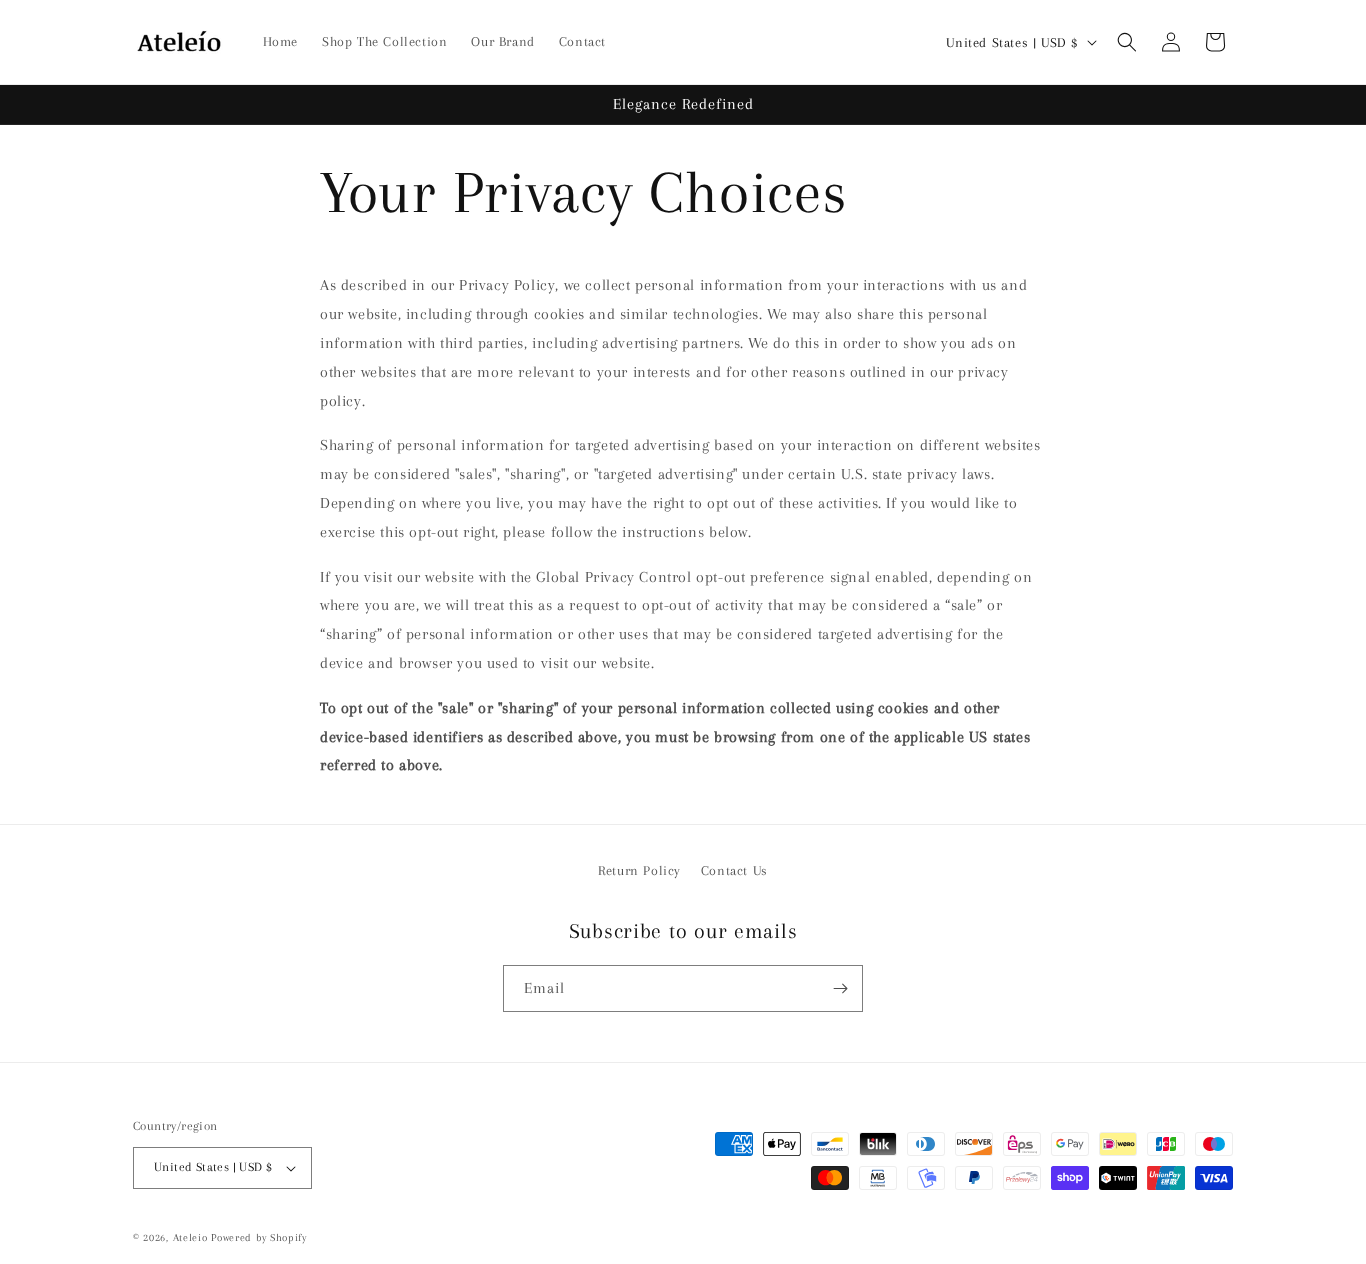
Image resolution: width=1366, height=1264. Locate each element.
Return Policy (639, 870)
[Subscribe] (840, 988)
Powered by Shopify (259, 1237)
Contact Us (734, 870)
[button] (1127, 42)
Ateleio (190, 1237)
